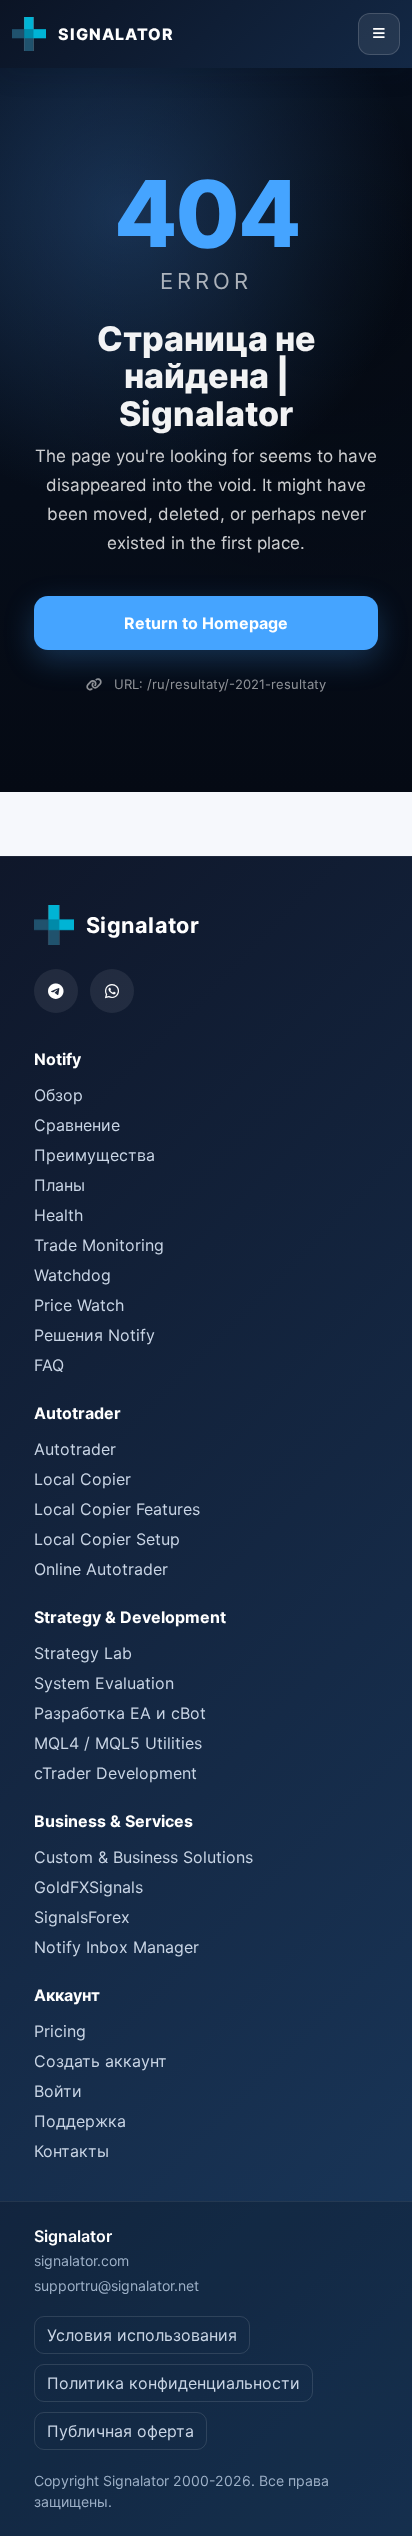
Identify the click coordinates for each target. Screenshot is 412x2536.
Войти (58, 2091)
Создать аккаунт (100, 2061)
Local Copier (82, 1479)
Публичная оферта (120, 2431)
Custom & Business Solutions (143, 1857)
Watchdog (72, 1275)
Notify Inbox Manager (116, 1947)
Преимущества (94, 1155)
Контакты (71, 2151)
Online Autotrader (101, 1569)
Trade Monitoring (99, 1245)
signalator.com (81, 2260)
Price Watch (79, 1305)
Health (58, 1215)
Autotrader (75, 1449)
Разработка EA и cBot (120, 1713)
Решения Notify (94, 1335)
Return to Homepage (206, 623)
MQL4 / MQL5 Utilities (118, 1743)
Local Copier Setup (107, 1539)
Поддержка (80, 2121)
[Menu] (379, 34)
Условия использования (142, 2335)
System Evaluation (104, 1683)
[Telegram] (56, 991)
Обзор (58, 1095)
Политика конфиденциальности (173, 2383)
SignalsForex (82, 1917)
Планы (59, 1185)
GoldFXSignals (88, 1887)
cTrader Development (115, 1773)
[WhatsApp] (112, 991)
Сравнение (77, 1125)
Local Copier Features (117, 1509)
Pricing (60, 2031)
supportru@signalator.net (116, 2285)
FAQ (49, 1365)
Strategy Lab (83, 1653)
